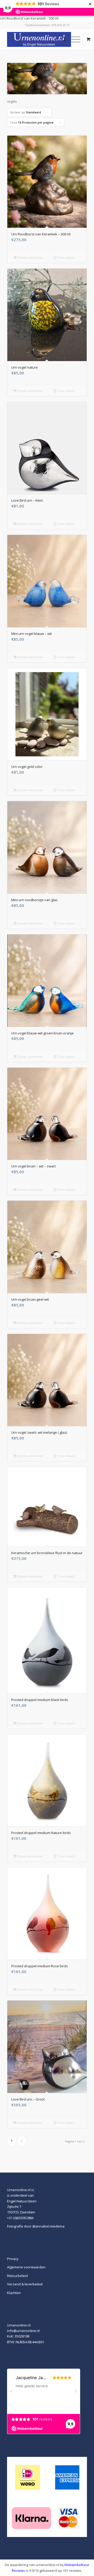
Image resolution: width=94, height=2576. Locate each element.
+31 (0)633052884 (20, 2218)
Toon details (66, 257)
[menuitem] (61, 39)
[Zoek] (61, 39)
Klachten (14, 2293)
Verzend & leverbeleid (25, 2284)
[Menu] (73, 39)
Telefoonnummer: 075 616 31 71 (47, 25)
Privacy (13, 2259)
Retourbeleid (17, 2276)
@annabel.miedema (48, 2226)
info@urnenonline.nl (23, 2331)
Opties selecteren (30, 257)
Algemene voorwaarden (26, 2267)
